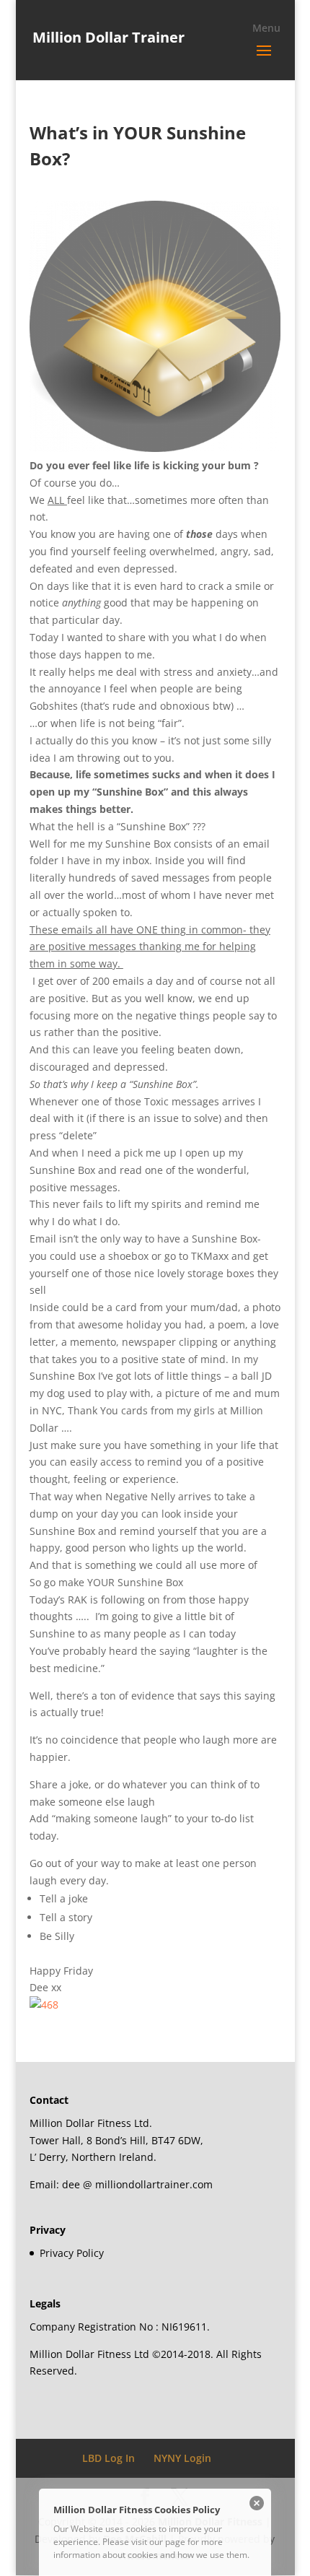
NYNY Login (182, 2458)
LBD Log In (108, 2458)
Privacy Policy (72, 2253)
